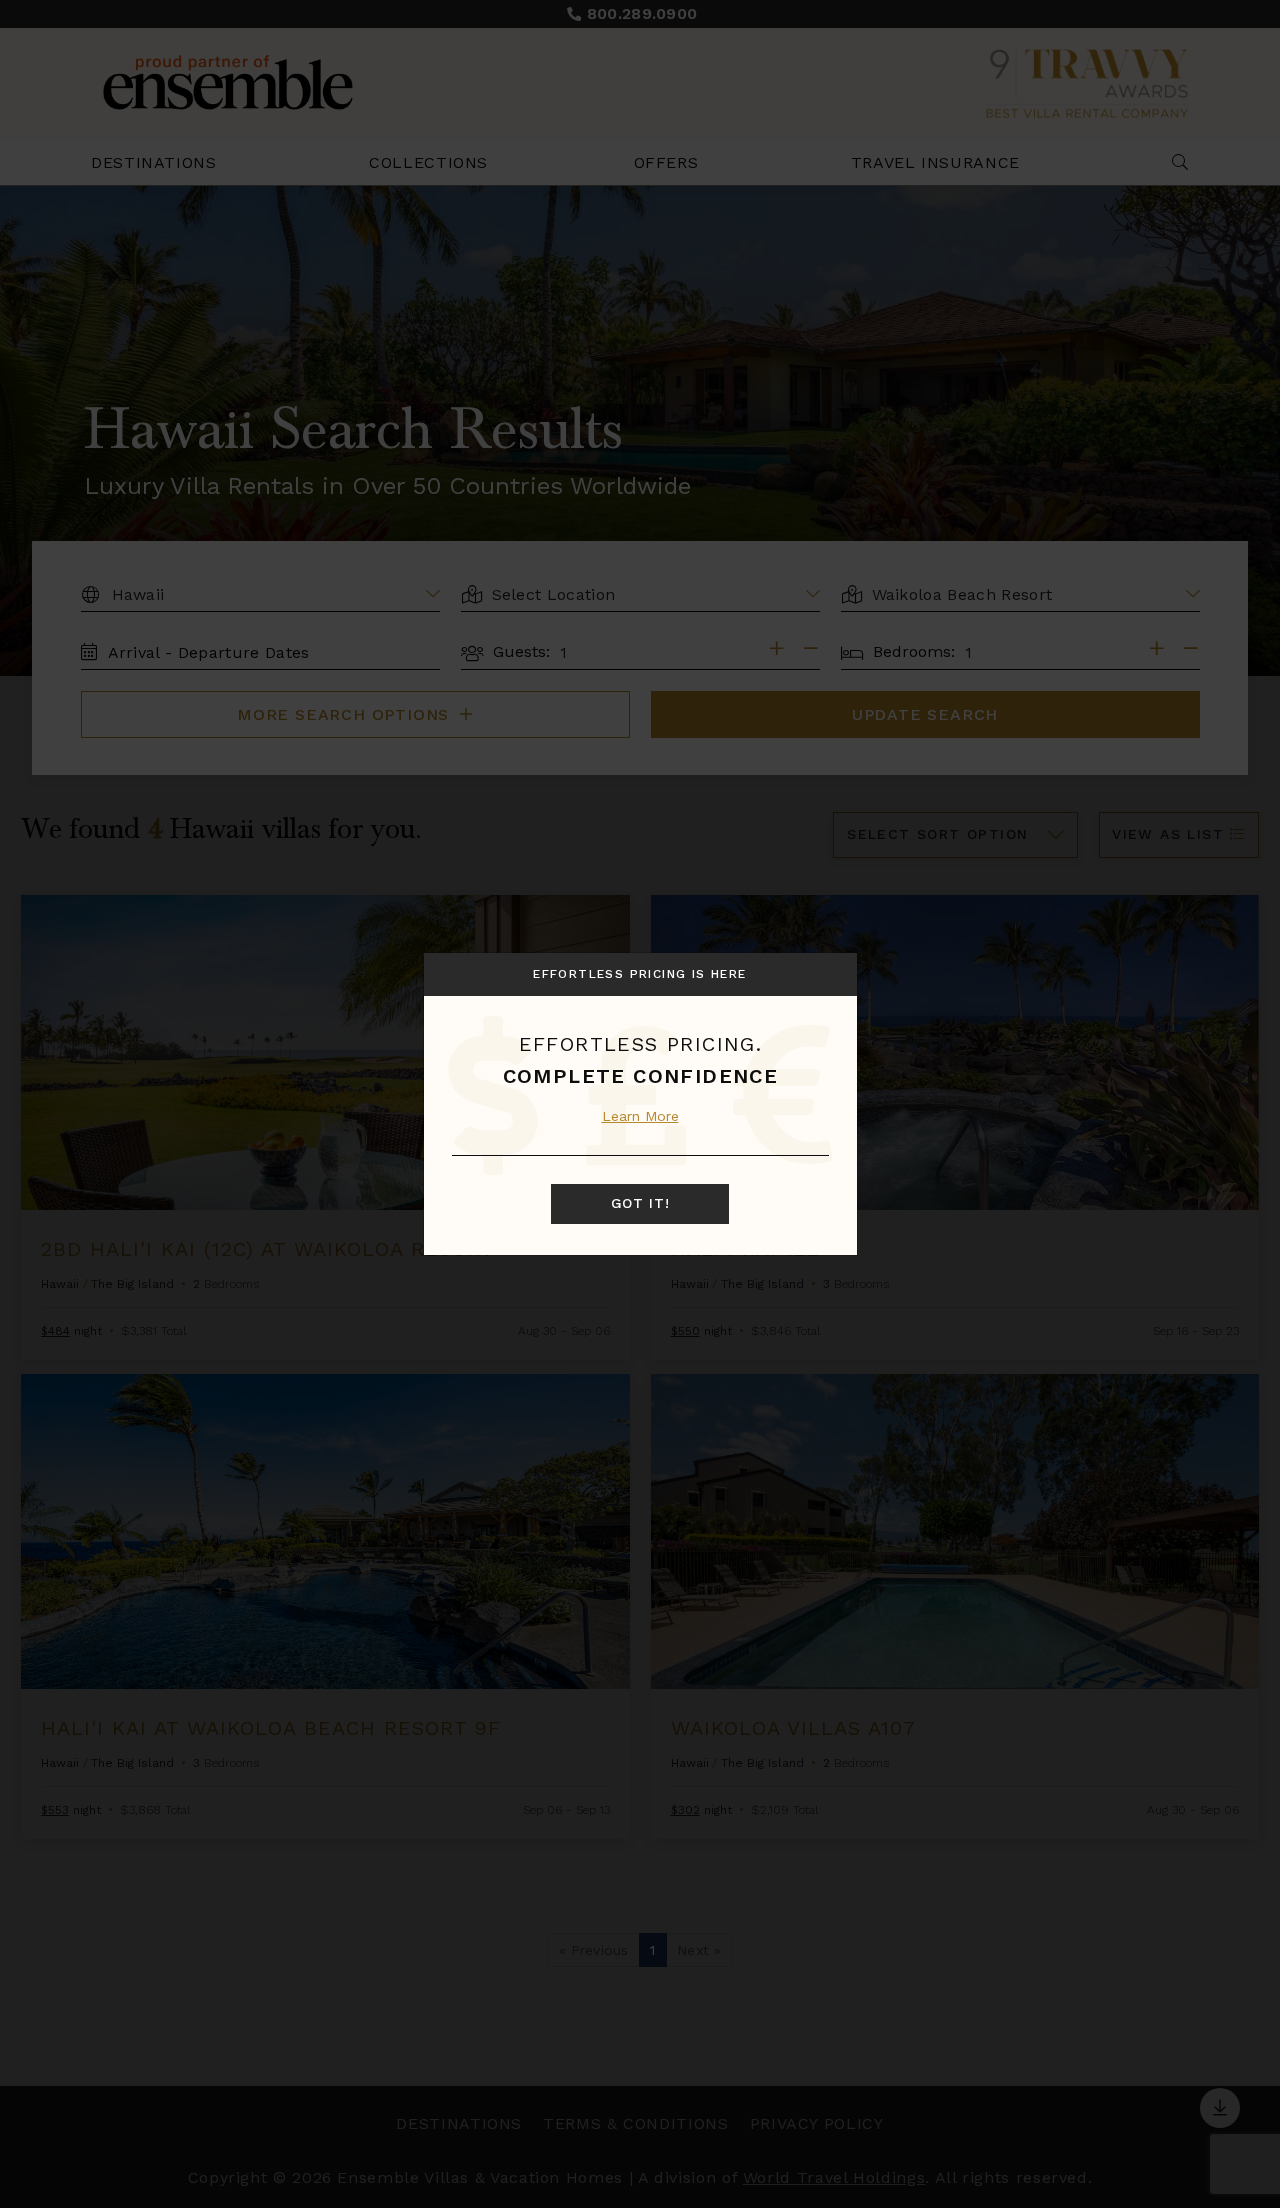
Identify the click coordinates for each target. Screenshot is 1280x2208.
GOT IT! (640, 1203)
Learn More (640, 1116)
